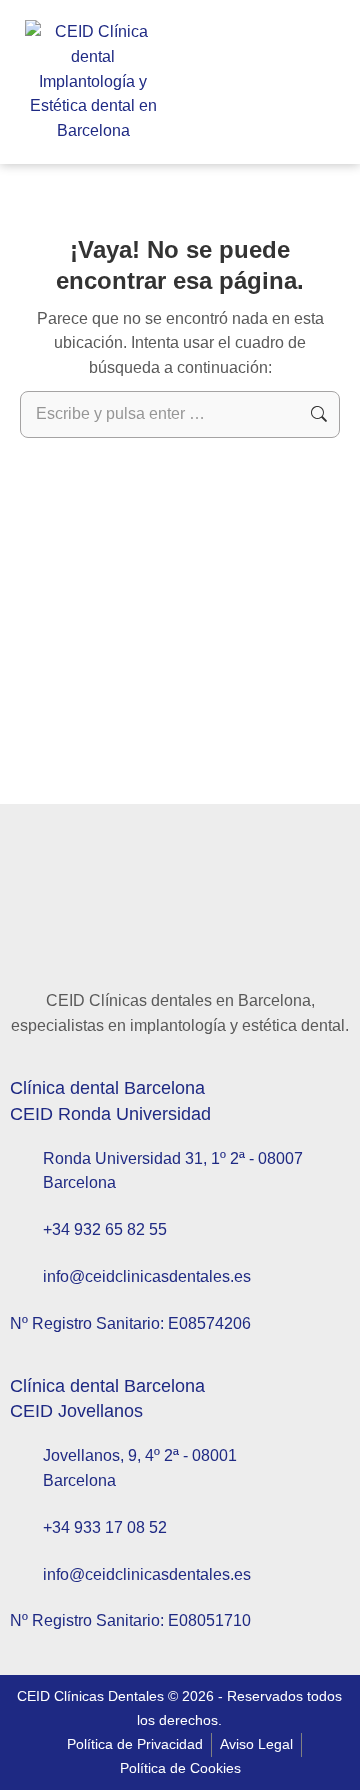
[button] (211, 82)
